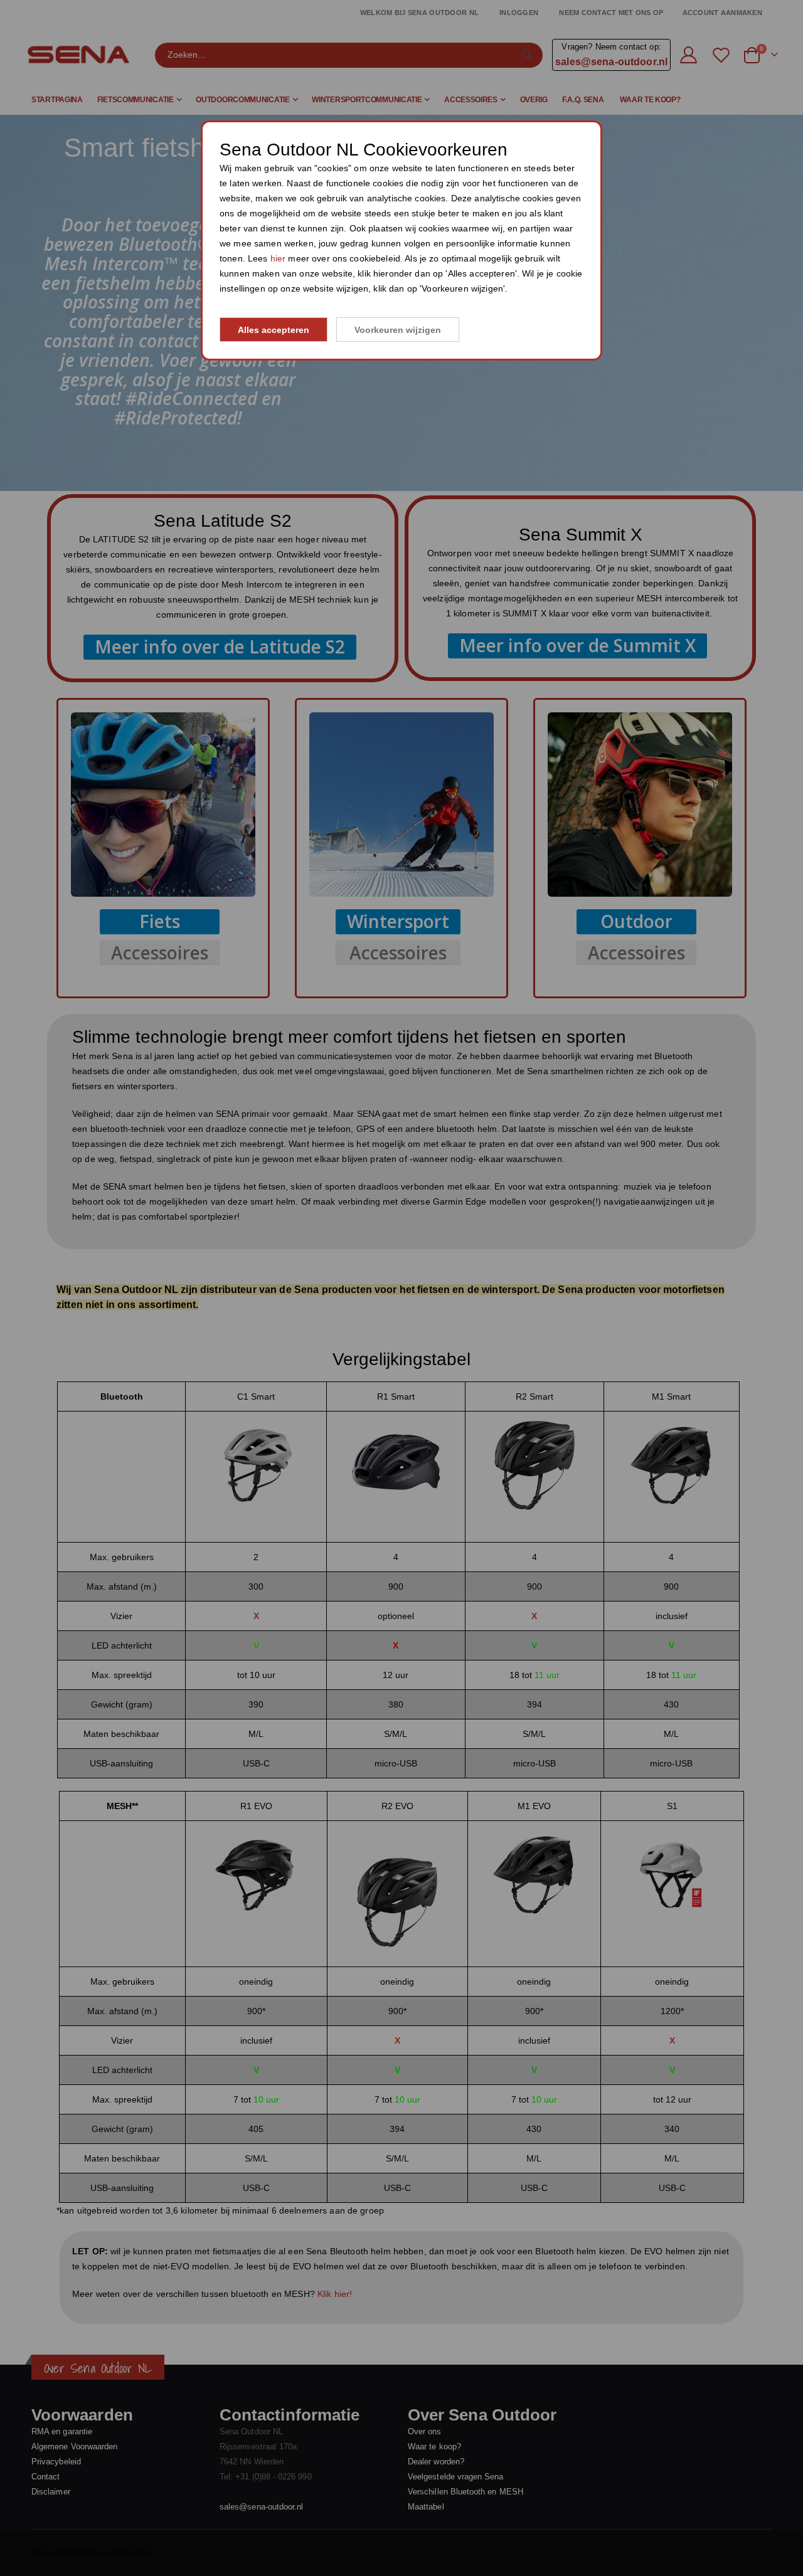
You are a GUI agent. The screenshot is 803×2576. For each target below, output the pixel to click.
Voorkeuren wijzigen (398, 330)
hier (278, 258)
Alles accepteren (274, 330)
